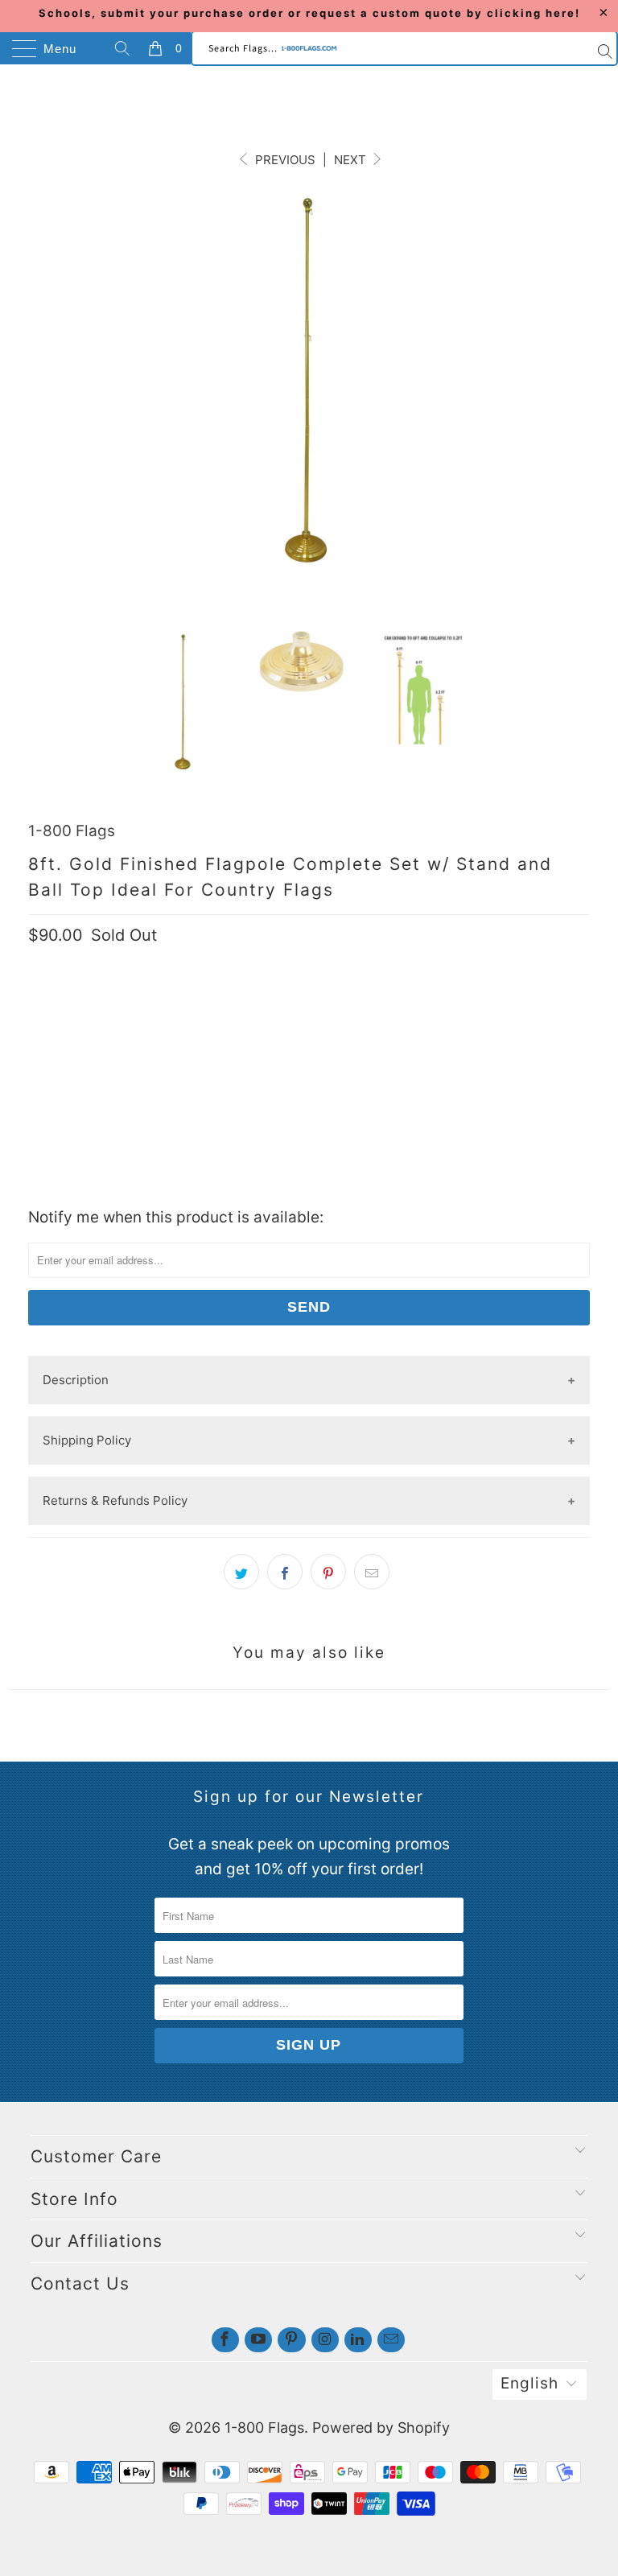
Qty (39, 1000)
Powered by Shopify (381, 2428)
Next (352, 160)
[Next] (566, 410)
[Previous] (35, 410)
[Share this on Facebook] (285, 1572)
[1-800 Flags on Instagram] (325, 2340)
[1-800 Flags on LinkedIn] (358, 2340)
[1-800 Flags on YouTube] (258, 2340)
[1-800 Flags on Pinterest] (291, 2340)
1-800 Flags (72, 831)
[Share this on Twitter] (241, 1572)
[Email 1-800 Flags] (391, 2340)
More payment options (309, 1180)
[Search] (125, 48)
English (529, 2383)
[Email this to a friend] (372, 1572)
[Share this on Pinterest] (328, 1572)
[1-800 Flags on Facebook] (225, 2340)
